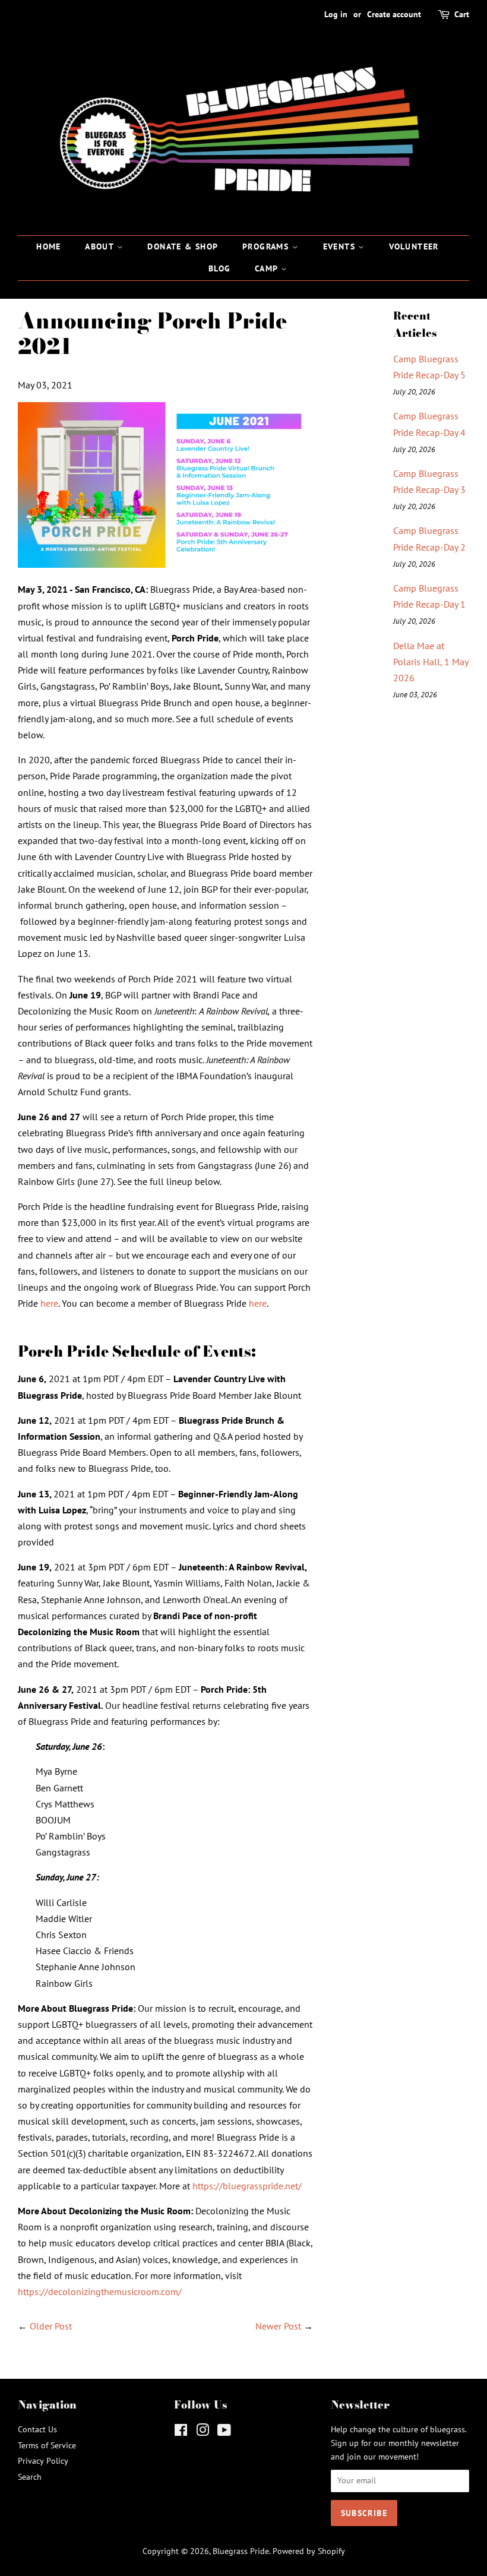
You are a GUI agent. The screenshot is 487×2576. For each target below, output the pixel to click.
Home (49, 246)
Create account (394, 14)
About (101, 246)
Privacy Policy (43, 2461)
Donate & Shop (183, 246)
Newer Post (278, 2326)
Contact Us (37, 2429)
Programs (267, 246)
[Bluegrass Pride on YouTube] (224, 2432)
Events (341, 246)
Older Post (51, 2326)
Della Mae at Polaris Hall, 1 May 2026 (431, 662)
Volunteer (414, 246)
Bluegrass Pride (241, 2551)
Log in (336, 14)
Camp (268, 268)
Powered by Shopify (309, 2551)
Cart (462, 14)
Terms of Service (47, 2445)
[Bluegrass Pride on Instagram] (203, 2432)
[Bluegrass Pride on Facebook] (181, 2432)
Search (30, 2477)
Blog (220, 268)
